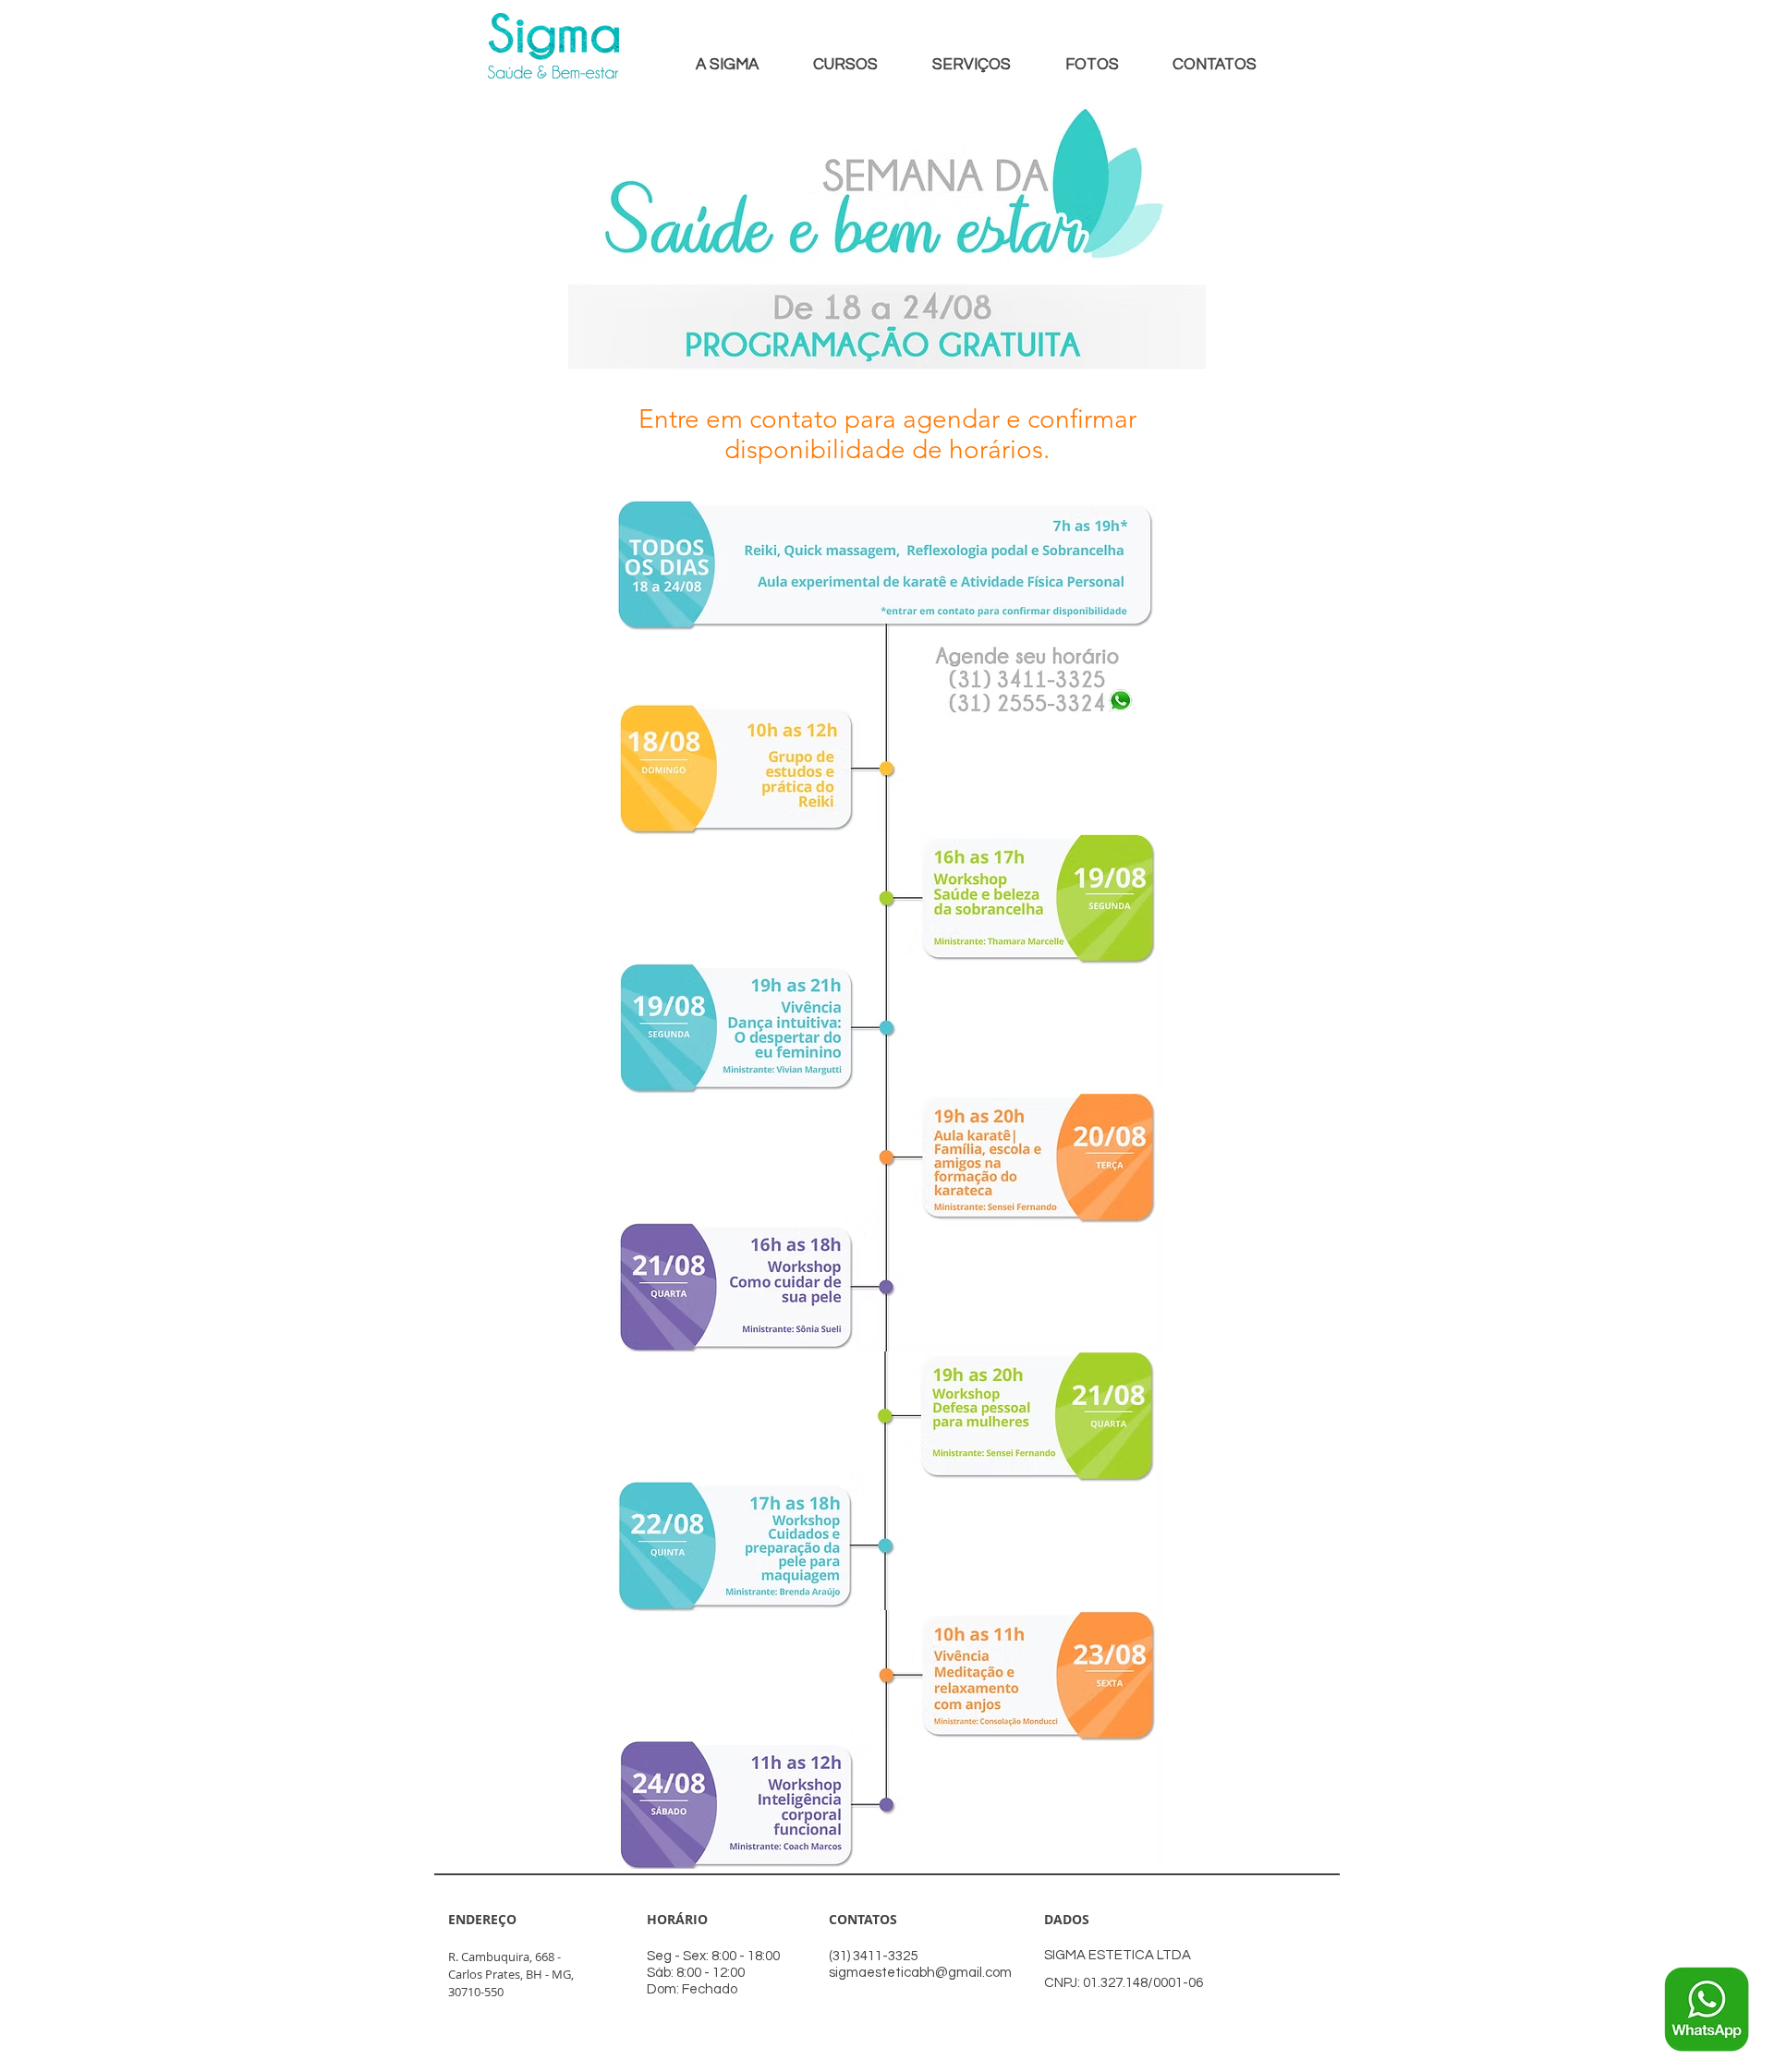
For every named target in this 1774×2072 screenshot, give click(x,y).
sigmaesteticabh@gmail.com (920, 1973)
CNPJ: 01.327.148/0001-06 (1124, 1983)
